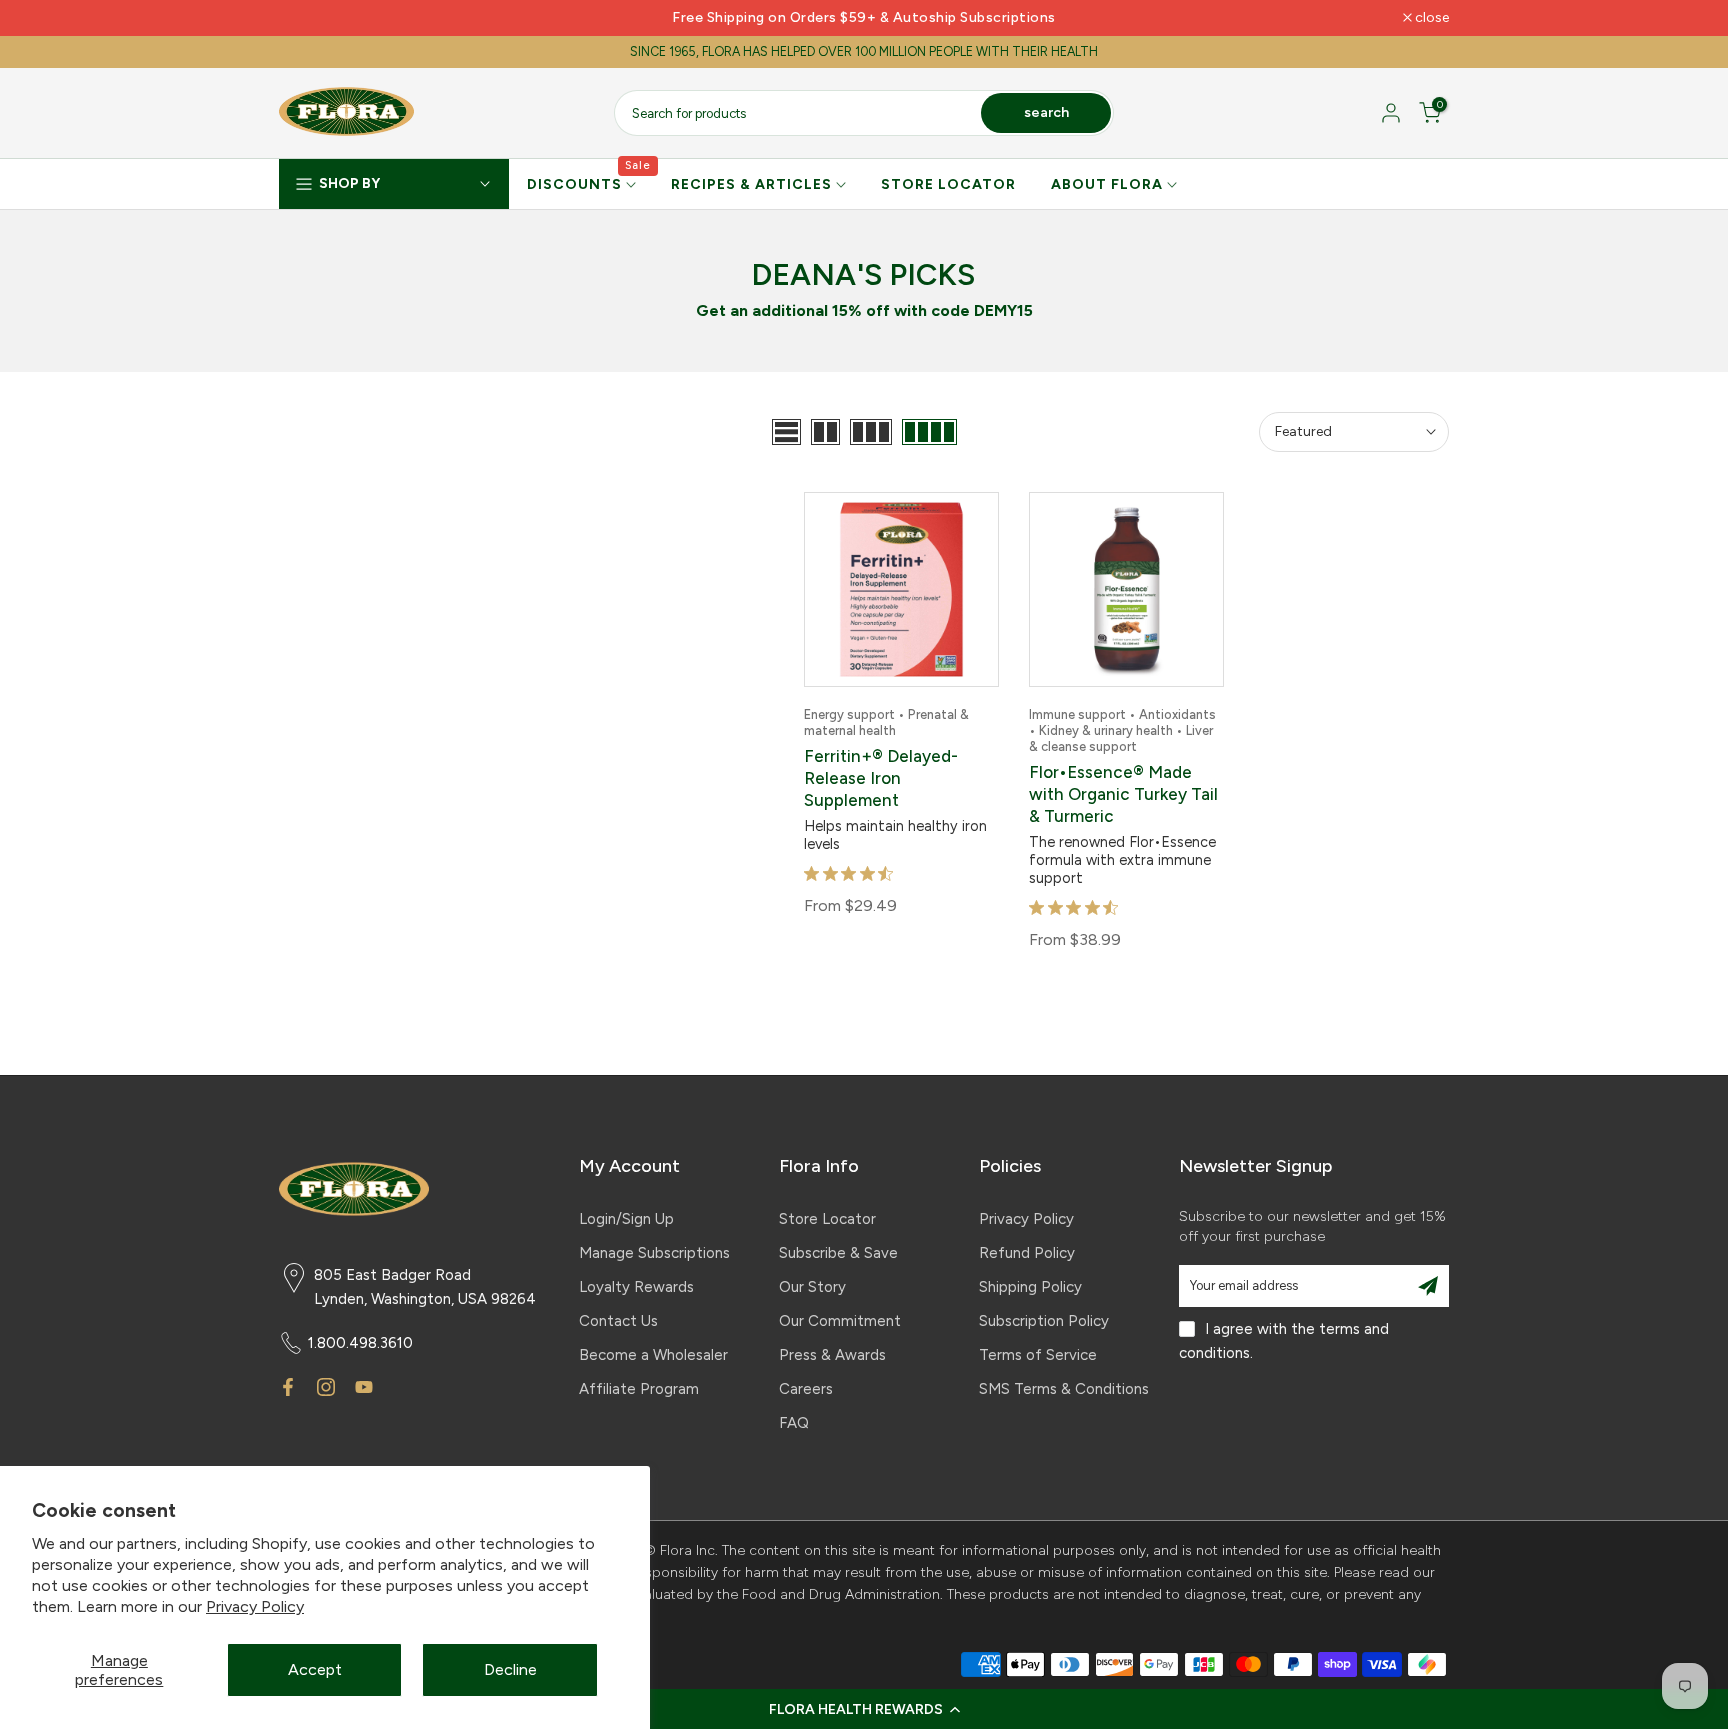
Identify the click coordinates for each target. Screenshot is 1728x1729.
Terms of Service (1038, 1355)
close (306, 18)
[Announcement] (864, 18)
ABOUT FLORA (1107, 184)
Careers (806, 1389)
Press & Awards (832, 1355)
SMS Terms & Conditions (1064, 1389)
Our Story (812, 1287)
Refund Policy (1027, 1253)
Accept (315, 1669)
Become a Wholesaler (653, 1355)
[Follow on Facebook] (288, 1387)
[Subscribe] (1428, 1286)
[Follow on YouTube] (364, 1387)
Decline (510, 1669)
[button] (864, 1709)
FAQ (794, 1423)
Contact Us (618, 1321)
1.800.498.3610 (360, 1343)
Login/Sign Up (626, 1219)
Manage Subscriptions (654, 1253)
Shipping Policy (1030, 1287)
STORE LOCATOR (948, 184)
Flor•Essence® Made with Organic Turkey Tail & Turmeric (1123, 794)
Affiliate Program (639, 1389)
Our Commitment (840, 1321)
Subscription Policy (1044, 1321)
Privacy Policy (255, 1606)
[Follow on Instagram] (326, 1387)
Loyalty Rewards (636, 1287)
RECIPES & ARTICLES (751, 184)
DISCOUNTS (589, 183)
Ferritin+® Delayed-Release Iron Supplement (881, 778)
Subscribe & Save (838, 1253)
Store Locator (827, 1219)
